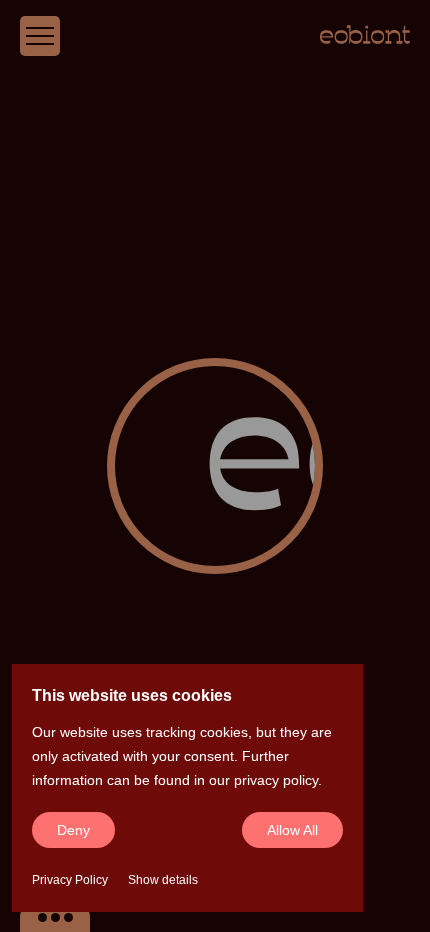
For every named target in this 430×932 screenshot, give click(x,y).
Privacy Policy (70, 880)
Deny (73, 830)
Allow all (292, 830)
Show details (163, 880)
